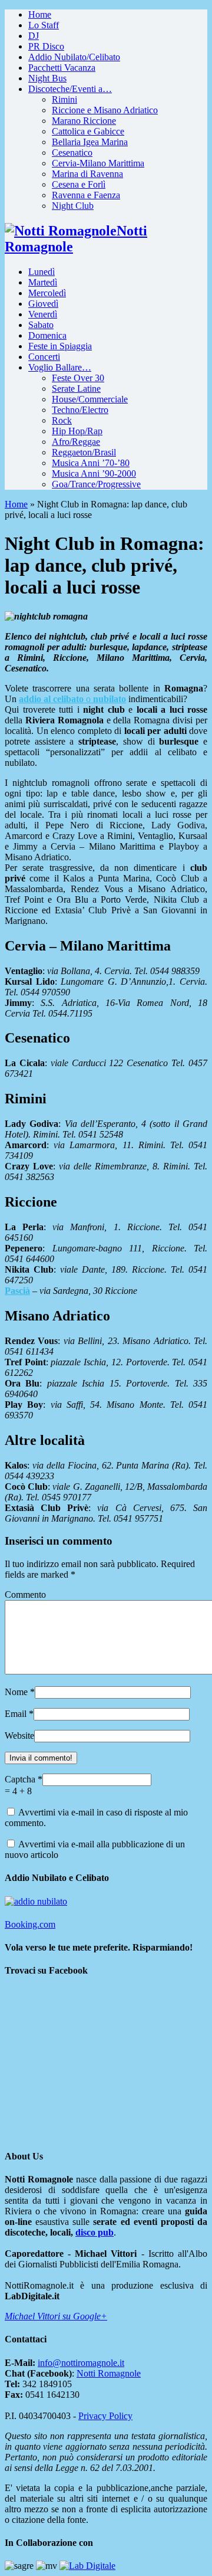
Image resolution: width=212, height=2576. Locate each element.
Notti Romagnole (109, 2373)
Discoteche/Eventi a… (70, 89)
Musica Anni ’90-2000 (94, 473)
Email (16, 1714)
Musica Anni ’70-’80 (91, 463)
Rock (62, 420)
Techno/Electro (80, 410)
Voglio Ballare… (60, 367)
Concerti (44, 357)
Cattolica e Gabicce (88, 131)
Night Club (73, 206)
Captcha (21, 1779)
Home (40, 14)
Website (19, 1736)
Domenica (47, 335)
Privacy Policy (105, 2416)
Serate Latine (76, 389)
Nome (16, 1692)
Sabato (41, 325)
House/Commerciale (90, 399)
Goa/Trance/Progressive (96, 484)
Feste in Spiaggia (60, 346)
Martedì (43, 282)
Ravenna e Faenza (86, 195)
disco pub (95, 2232)
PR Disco (46, 46)
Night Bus (47, 78)
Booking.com (30, 1924)
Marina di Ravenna (87, 174)
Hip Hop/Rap (77, 431)
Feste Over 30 (78, 378)
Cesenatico (72, 153)
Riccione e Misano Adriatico (105, 110)
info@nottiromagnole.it (81, 2363)
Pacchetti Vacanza (62, 68)
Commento (25, 1595)
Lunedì (42, 272)
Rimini (64, 99)
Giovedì (43, 304)
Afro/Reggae (76, 442)
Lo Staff (44, 25)
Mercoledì (47, 293)
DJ (34, 36)
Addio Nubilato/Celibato (74, 57)
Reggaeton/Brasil (84, 452)
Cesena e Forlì (79, 184)
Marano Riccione (84, 121)
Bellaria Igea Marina (90, 142)
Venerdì (43, 314)
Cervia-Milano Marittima (98, 163)
